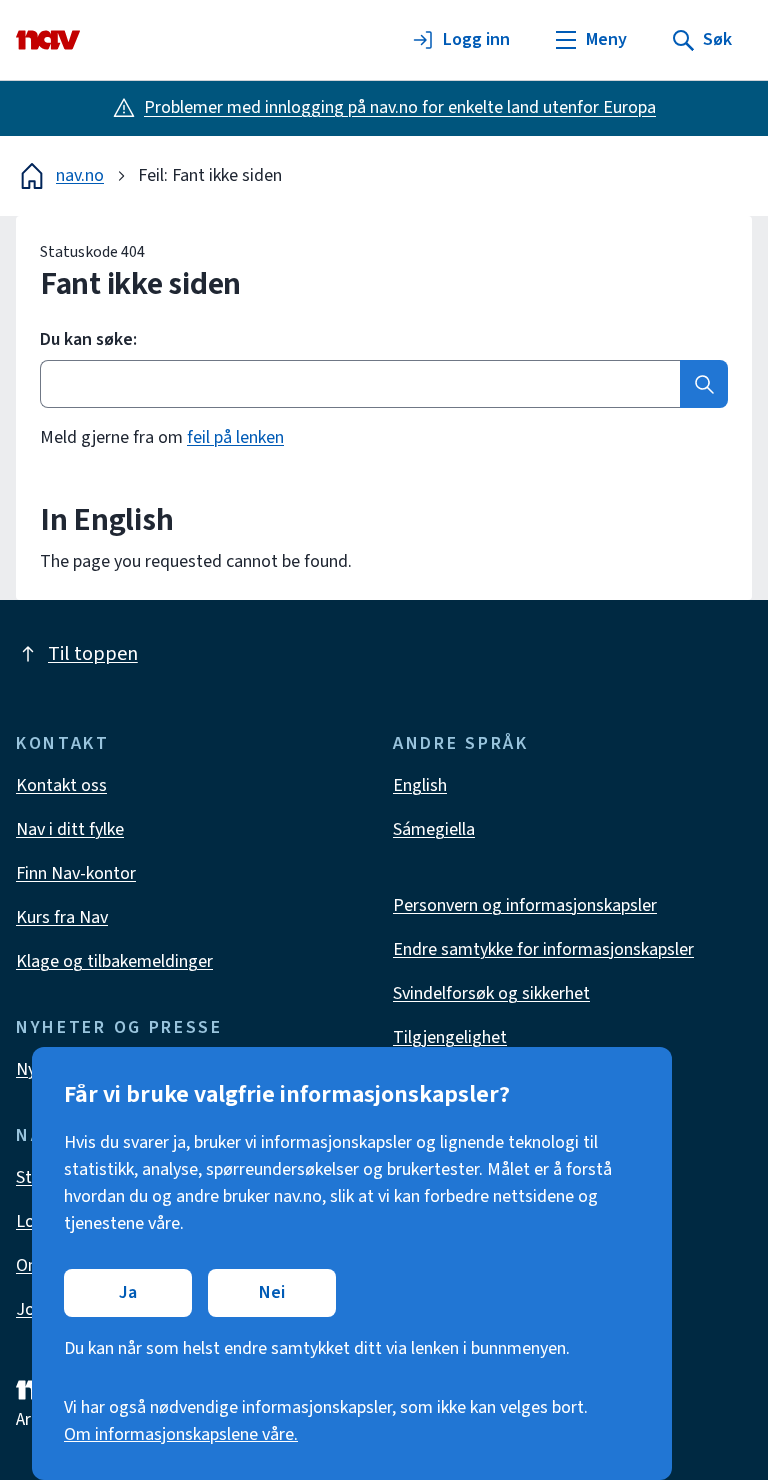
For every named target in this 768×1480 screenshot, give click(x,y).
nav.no (80, 175)
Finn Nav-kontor (76, 873)
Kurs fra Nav (62, 917)
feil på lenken (235, 437)
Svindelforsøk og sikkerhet (491, 993)
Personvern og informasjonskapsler (525, 905)
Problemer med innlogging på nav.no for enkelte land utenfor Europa (400, 107)
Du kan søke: (88, 340)
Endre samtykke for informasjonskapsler (543, 949)
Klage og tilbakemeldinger (114, 961)
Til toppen (93, 654)
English (420, 785)
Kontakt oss (61, 785)
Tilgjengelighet (450, 1037)
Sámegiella (434, 829)
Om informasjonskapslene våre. (181, 1434)
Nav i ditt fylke (70, 829)
